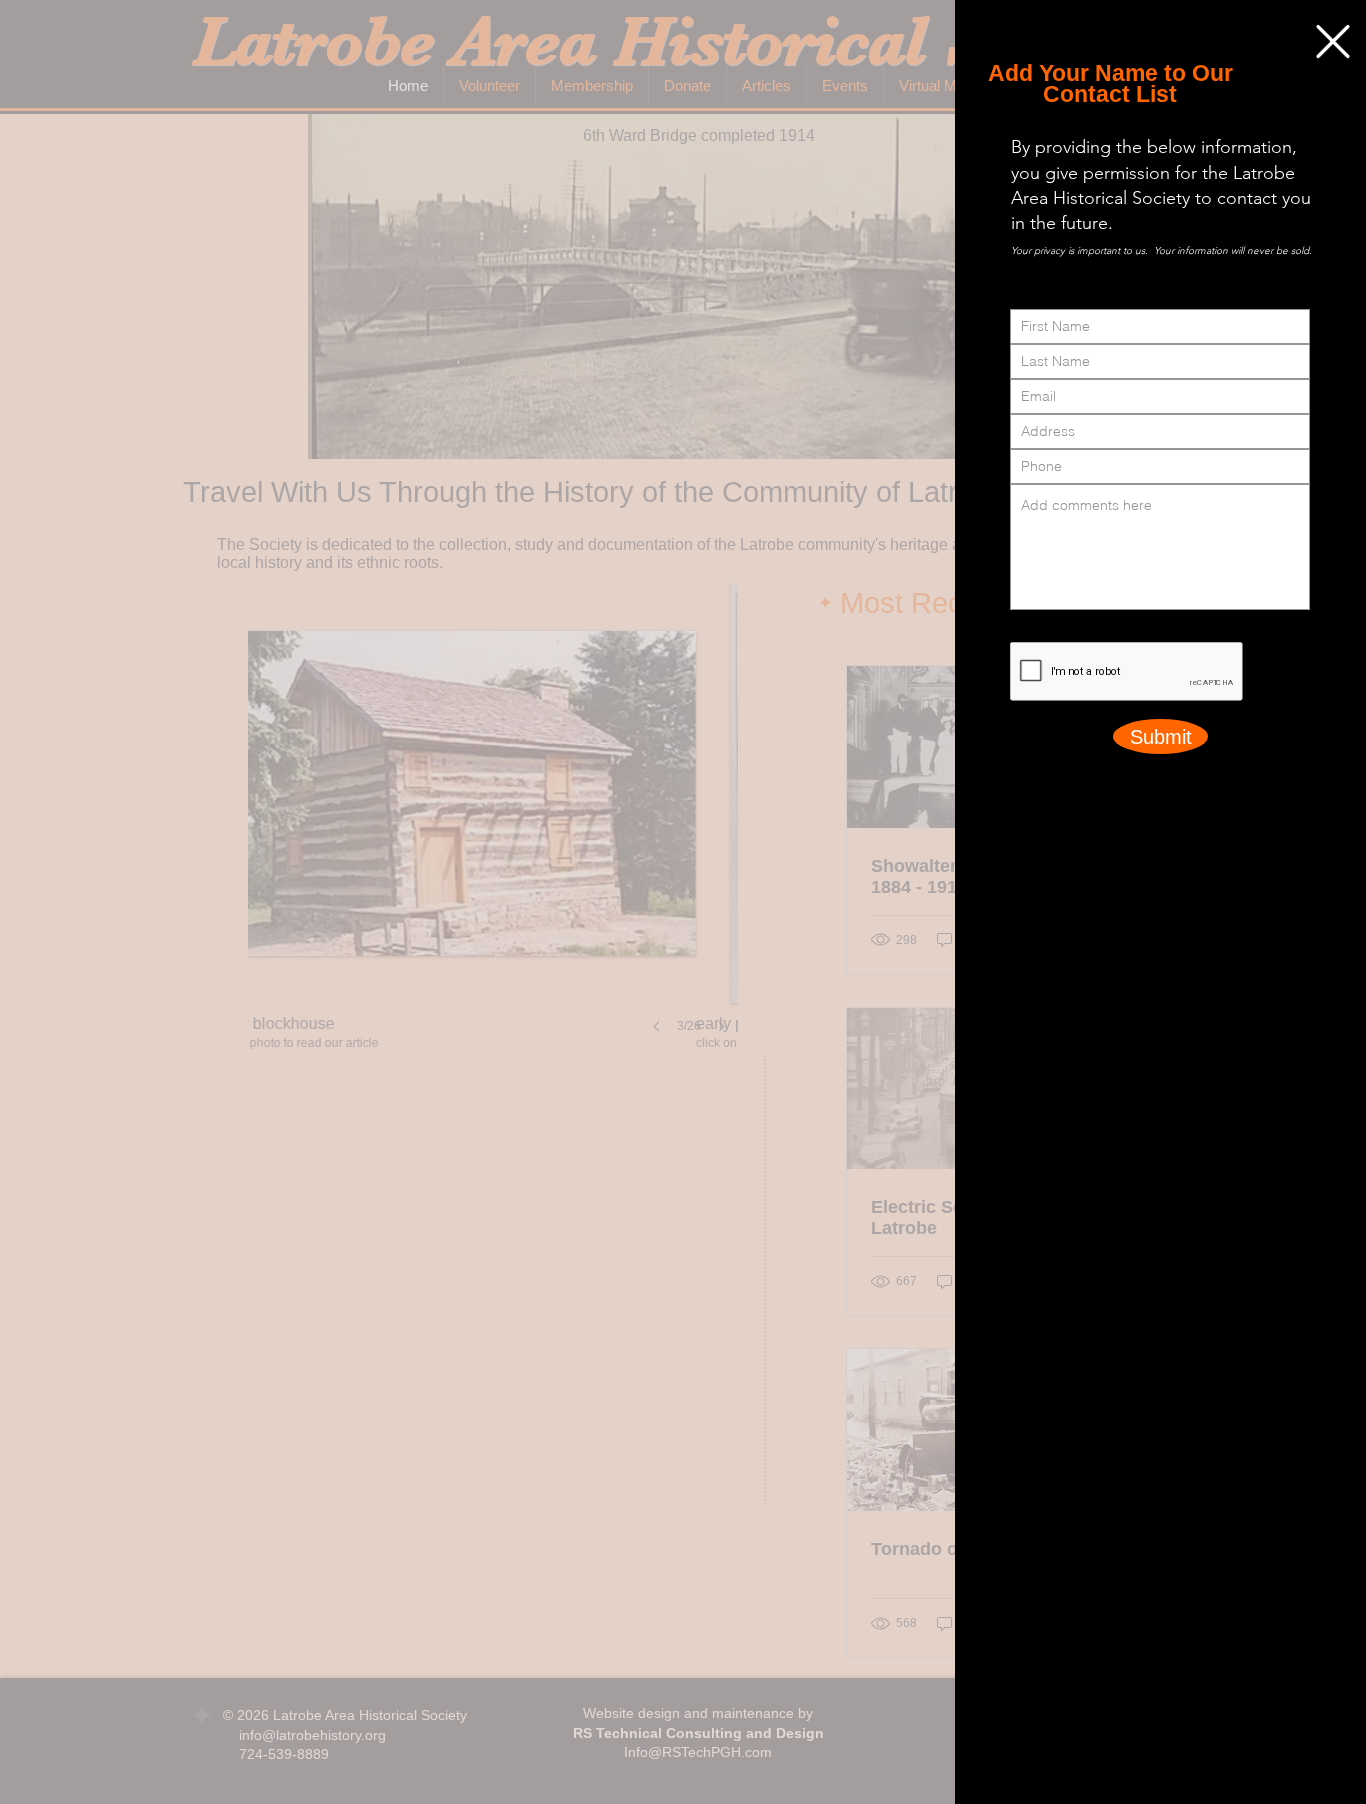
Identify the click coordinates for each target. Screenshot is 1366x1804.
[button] (1333, 41)
